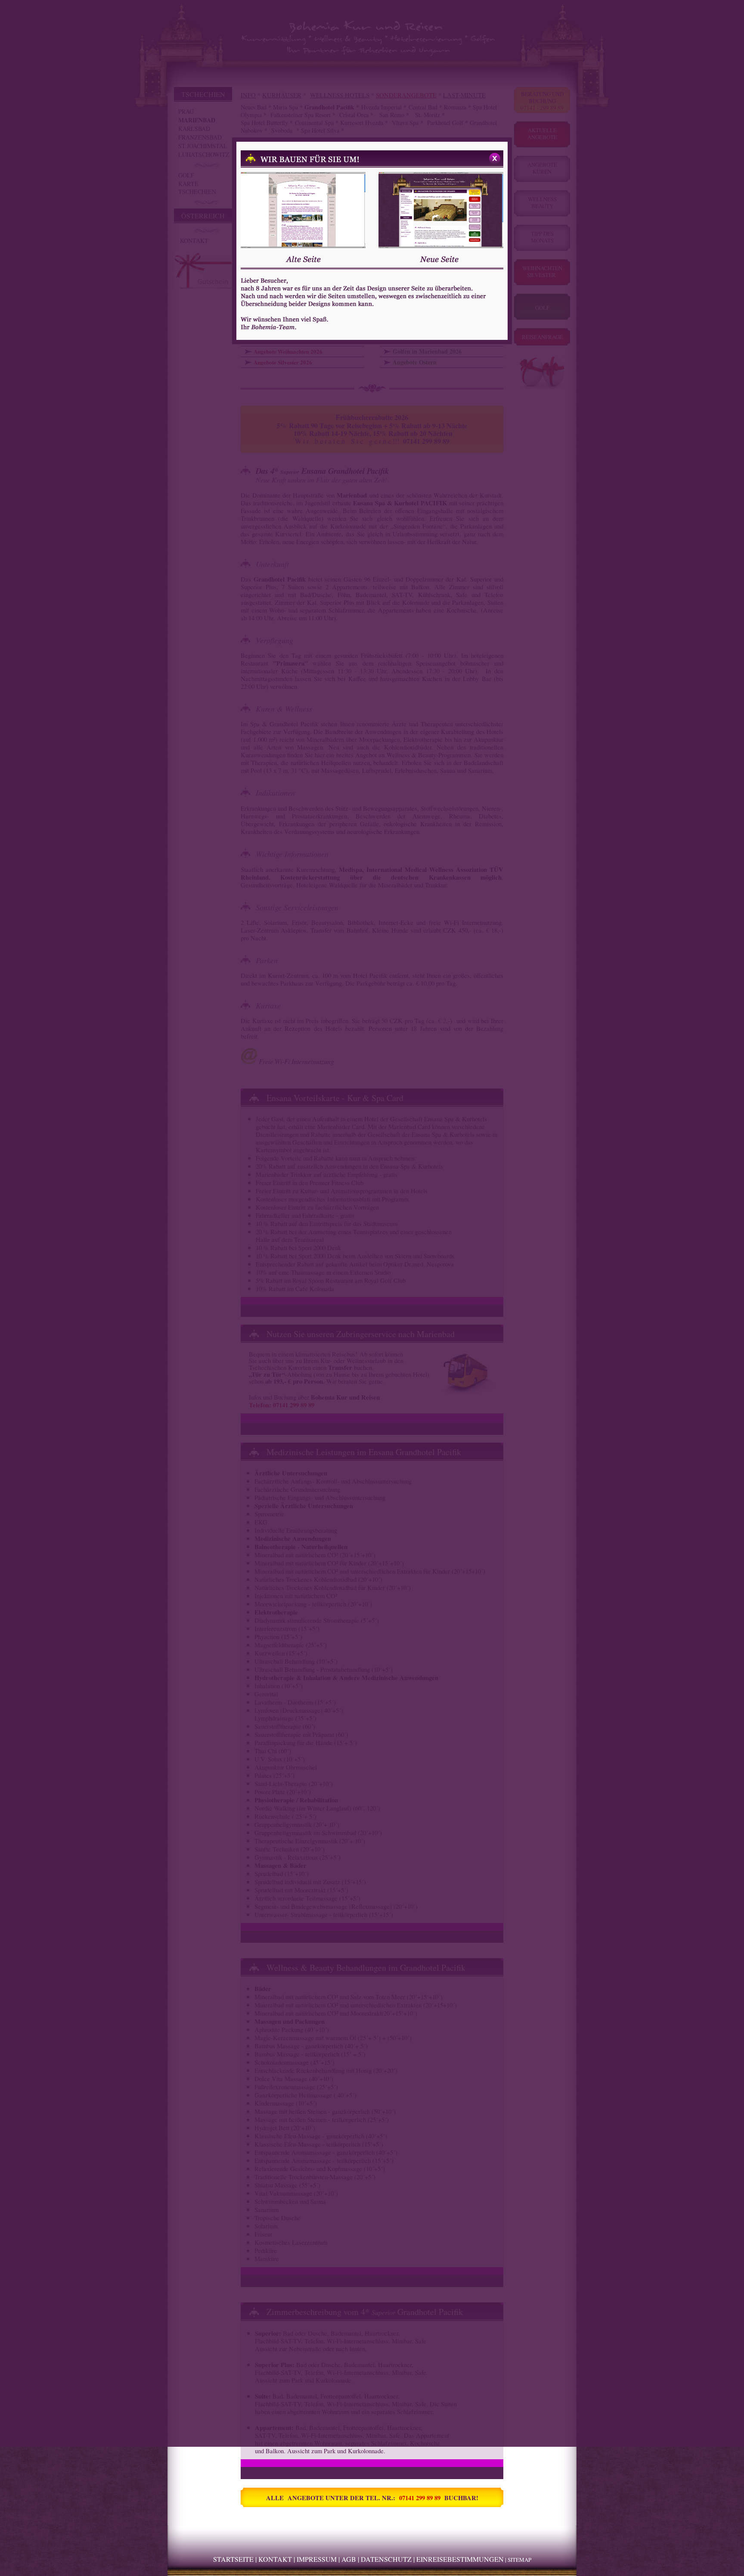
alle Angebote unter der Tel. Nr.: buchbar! (372, 2498)
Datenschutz (386, 2559)
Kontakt (275, 2559)
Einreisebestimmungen (460, 2559)
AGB (349, 2559)
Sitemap (519, 2560)
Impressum (317, 2559)
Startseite (233, 2559)
